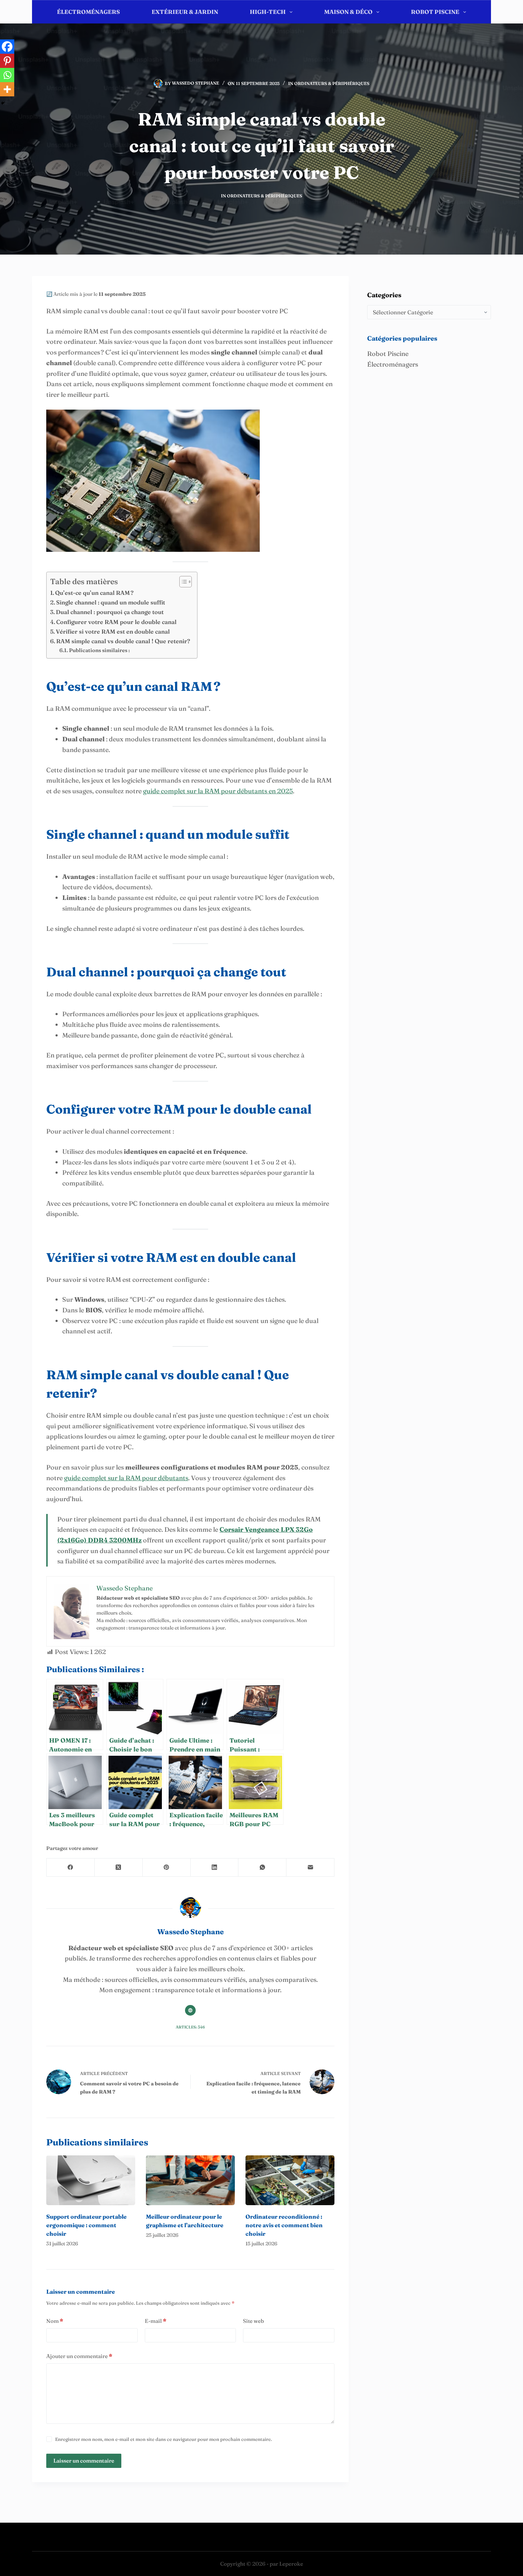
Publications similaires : (99, 650)
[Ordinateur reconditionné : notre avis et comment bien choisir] (290, 2180)
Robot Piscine (435, 12)
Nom (55, 2321)
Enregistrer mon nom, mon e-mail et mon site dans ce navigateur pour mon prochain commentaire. (163, 2439)
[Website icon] (190, 2010)
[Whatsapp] (7, 75)
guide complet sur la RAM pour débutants (126, 1478)
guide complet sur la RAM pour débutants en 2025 (218, 791)
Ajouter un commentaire (79, 2356)
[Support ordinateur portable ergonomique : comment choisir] (91, 2180)
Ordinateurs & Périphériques (332, 83)
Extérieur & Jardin (185, 12)
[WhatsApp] (262, 1868)
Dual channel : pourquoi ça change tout (110, 612)
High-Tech (268, 12)
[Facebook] (7, 47)
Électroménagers (88, 12)
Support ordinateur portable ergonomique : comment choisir (86, 2225)
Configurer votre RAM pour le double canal (116, 622)
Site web (253, 2321)
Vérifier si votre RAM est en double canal (113, 631)
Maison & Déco (348, 12)
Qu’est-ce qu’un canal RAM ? (94, 593)
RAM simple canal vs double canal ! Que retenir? (123, 641)
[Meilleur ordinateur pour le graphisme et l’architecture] (190, 2180)
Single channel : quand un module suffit (111, 602)
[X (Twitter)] (119, 1868)
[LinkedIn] (215, 1868)
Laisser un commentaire (84, 2461)
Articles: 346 (190, 2027)
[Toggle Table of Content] (182, 582)
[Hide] (3, 103)
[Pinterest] (7, 61)
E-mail (155, 2321)
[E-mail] (310, 1868)
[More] (7, 89)
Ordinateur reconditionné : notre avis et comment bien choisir (284, 2225)
